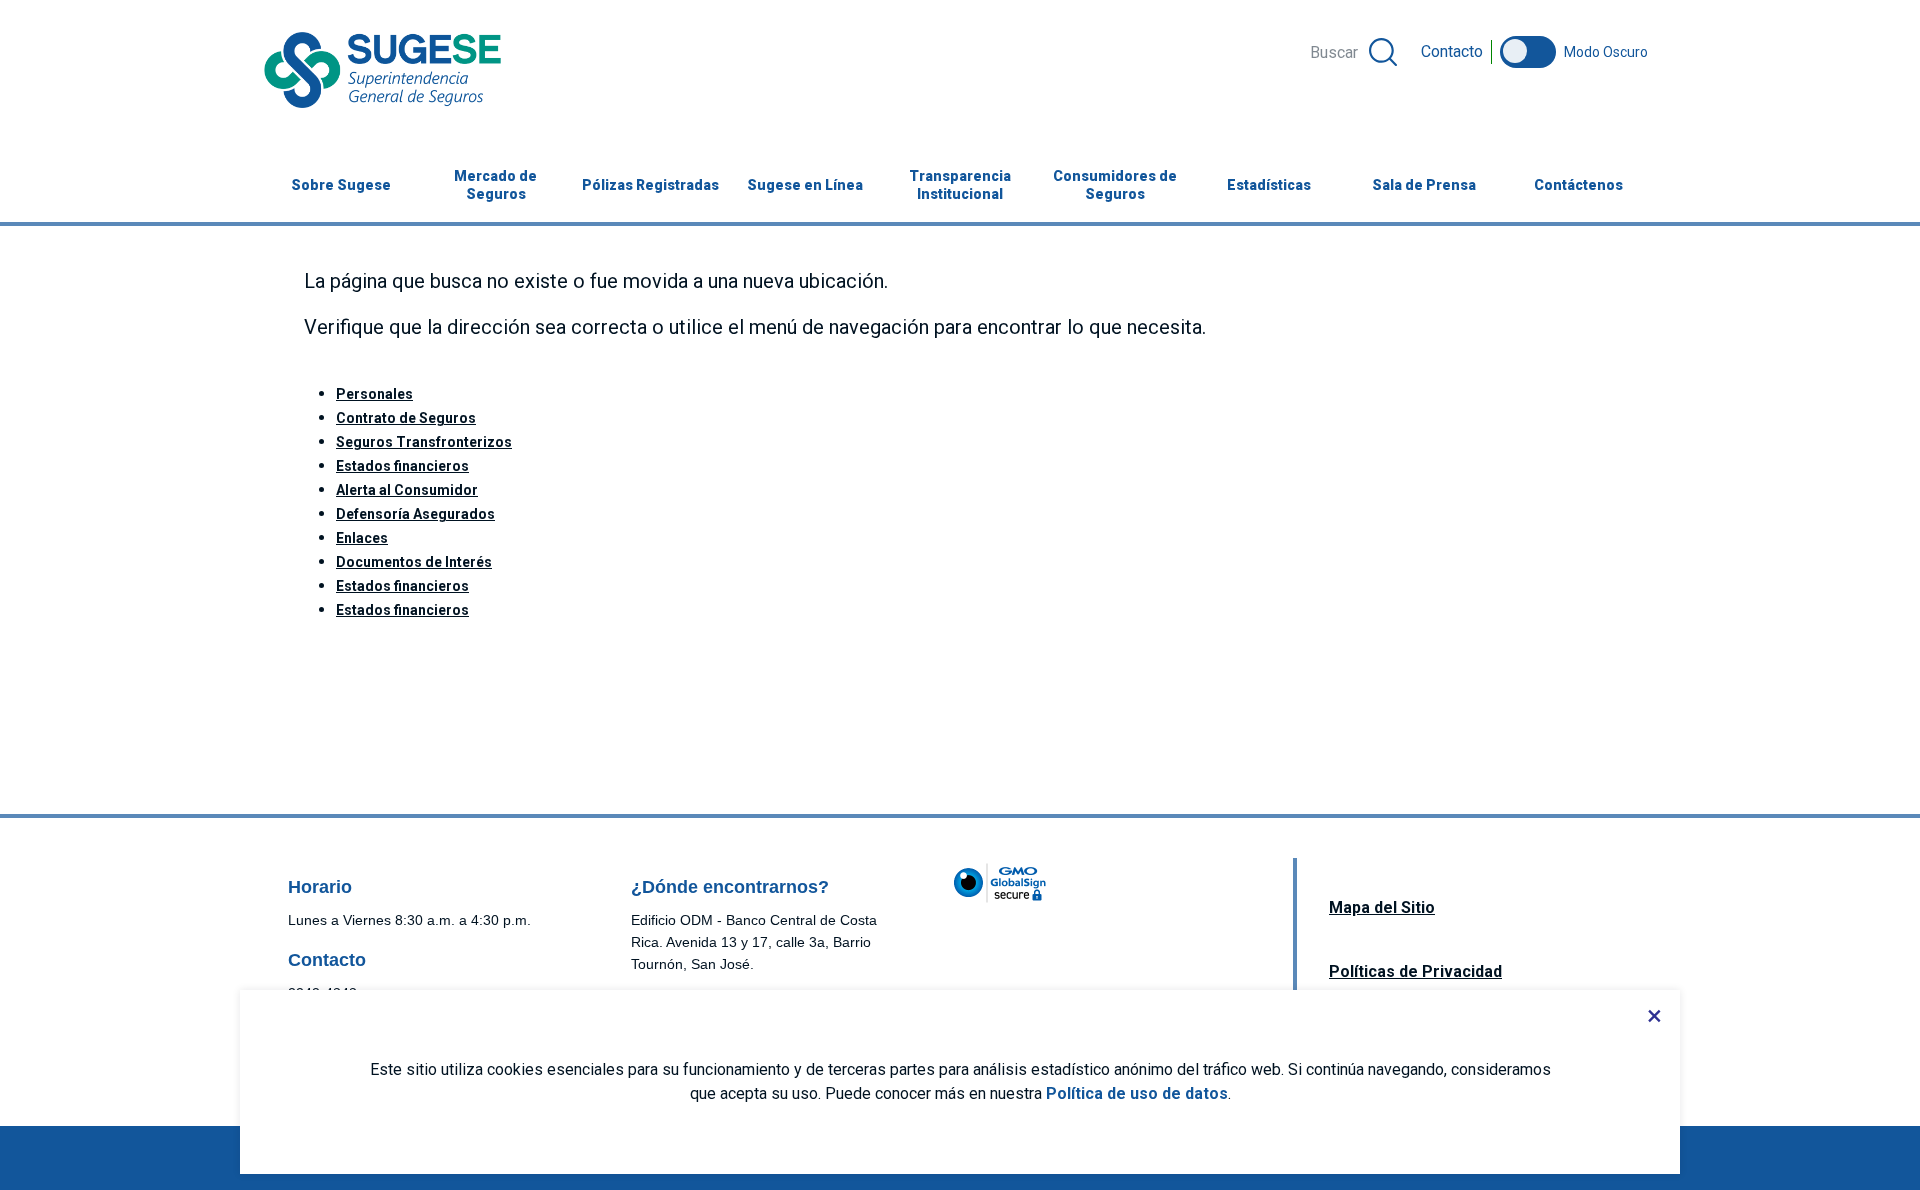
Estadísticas (1269, 185)
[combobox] (1352, 52)
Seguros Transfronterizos (424, 442)
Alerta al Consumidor (407, 490)
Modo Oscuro (1606, 52)
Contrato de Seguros (406, 418)
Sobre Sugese (341, 185)
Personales (374, 394)
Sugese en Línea (814, 185)
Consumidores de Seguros (1115, 185)
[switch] (1528, 52)
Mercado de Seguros (495, 185)
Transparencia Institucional (960, 185)
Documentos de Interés (414, 562)
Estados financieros (402, 466)
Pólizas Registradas (650, 185)
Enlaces (362, 538)
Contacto (1452, 51)
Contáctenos (1578, 185)
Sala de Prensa (1424, 185)
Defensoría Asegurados (415, 514)
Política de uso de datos (1137, 1093)
